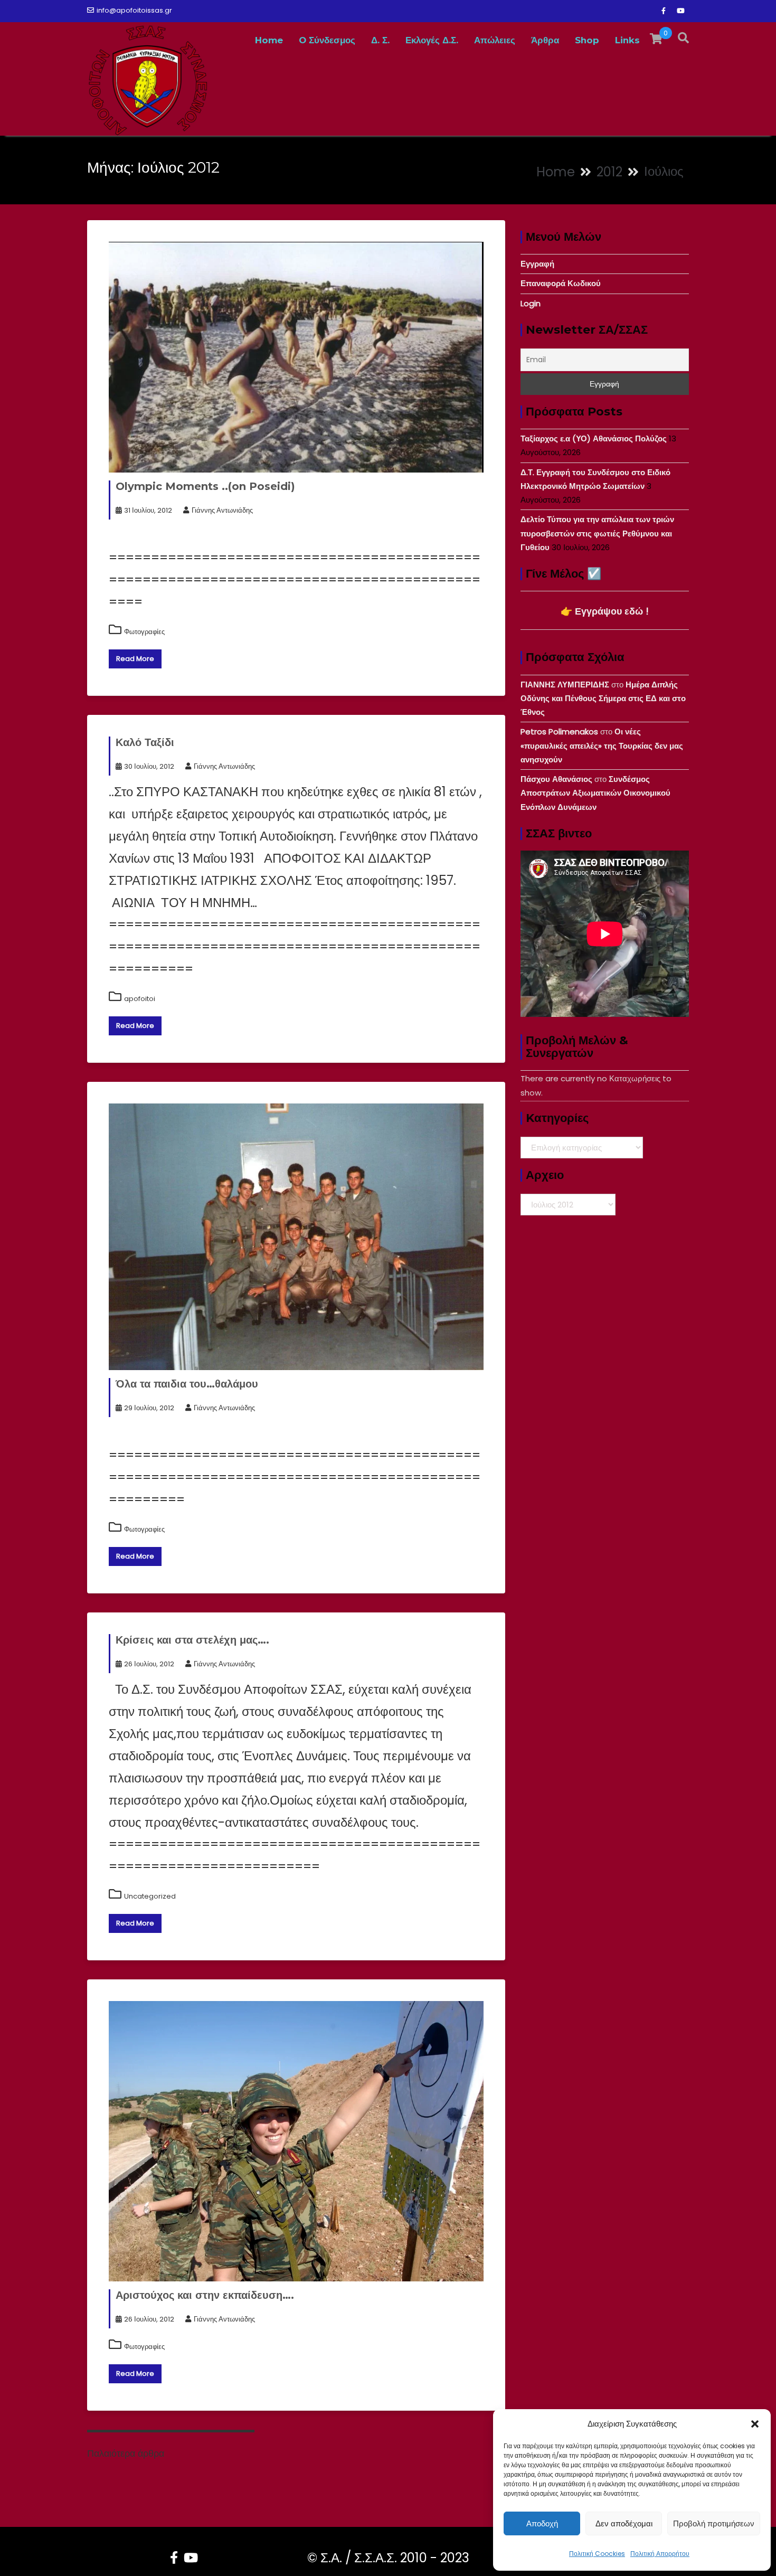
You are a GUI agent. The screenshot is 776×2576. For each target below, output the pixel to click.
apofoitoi (140, 999)
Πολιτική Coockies (597, 2554)
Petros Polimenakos (559, 732)
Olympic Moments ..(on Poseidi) (205, 486)
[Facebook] (664, 11)
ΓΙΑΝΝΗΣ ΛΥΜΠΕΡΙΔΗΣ (565, 685)
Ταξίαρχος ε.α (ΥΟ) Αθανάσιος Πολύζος (594, 438)
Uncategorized (150, 1896)
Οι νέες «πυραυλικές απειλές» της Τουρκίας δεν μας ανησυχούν (602, 746)
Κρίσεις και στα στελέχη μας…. (192, 1640)
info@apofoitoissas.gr (134, 10)
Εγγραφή (537, 264)
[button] (755, 2424)
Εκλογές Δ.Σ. (432, 40)
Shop (587, 40)
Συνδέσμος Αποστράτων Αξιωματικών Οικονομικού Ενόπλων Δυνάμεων (595, 793)
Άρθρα (545, 40)
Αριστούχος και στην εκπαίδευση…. (205, 2295)
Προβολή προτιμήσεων (714, 2523)
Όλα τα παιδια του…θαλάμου (187, 1384)
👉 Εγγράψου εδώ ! (605, 611)
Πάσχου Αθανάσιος (556, 779)
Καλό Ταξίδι (145, 742)
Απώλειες (495, 40)
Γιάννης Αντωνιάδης (222, 510)
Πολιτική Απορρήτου (660, 2554)
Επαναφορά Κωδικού (561, 283)
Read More (135, 659)
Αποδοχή (542, 2523)
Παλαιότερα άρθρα (126, 2454)
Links (627, 40)
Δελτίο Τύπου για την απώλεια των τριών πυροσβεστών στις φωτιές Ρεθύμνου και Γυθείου (597, 533)
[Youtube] (680, 11)
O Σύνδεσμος (327, 40)
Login (531, 303)
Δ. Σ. (380, 40)
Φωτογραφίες (144, 632)
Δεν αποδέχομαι (624, 2523)
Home (269, 40)
